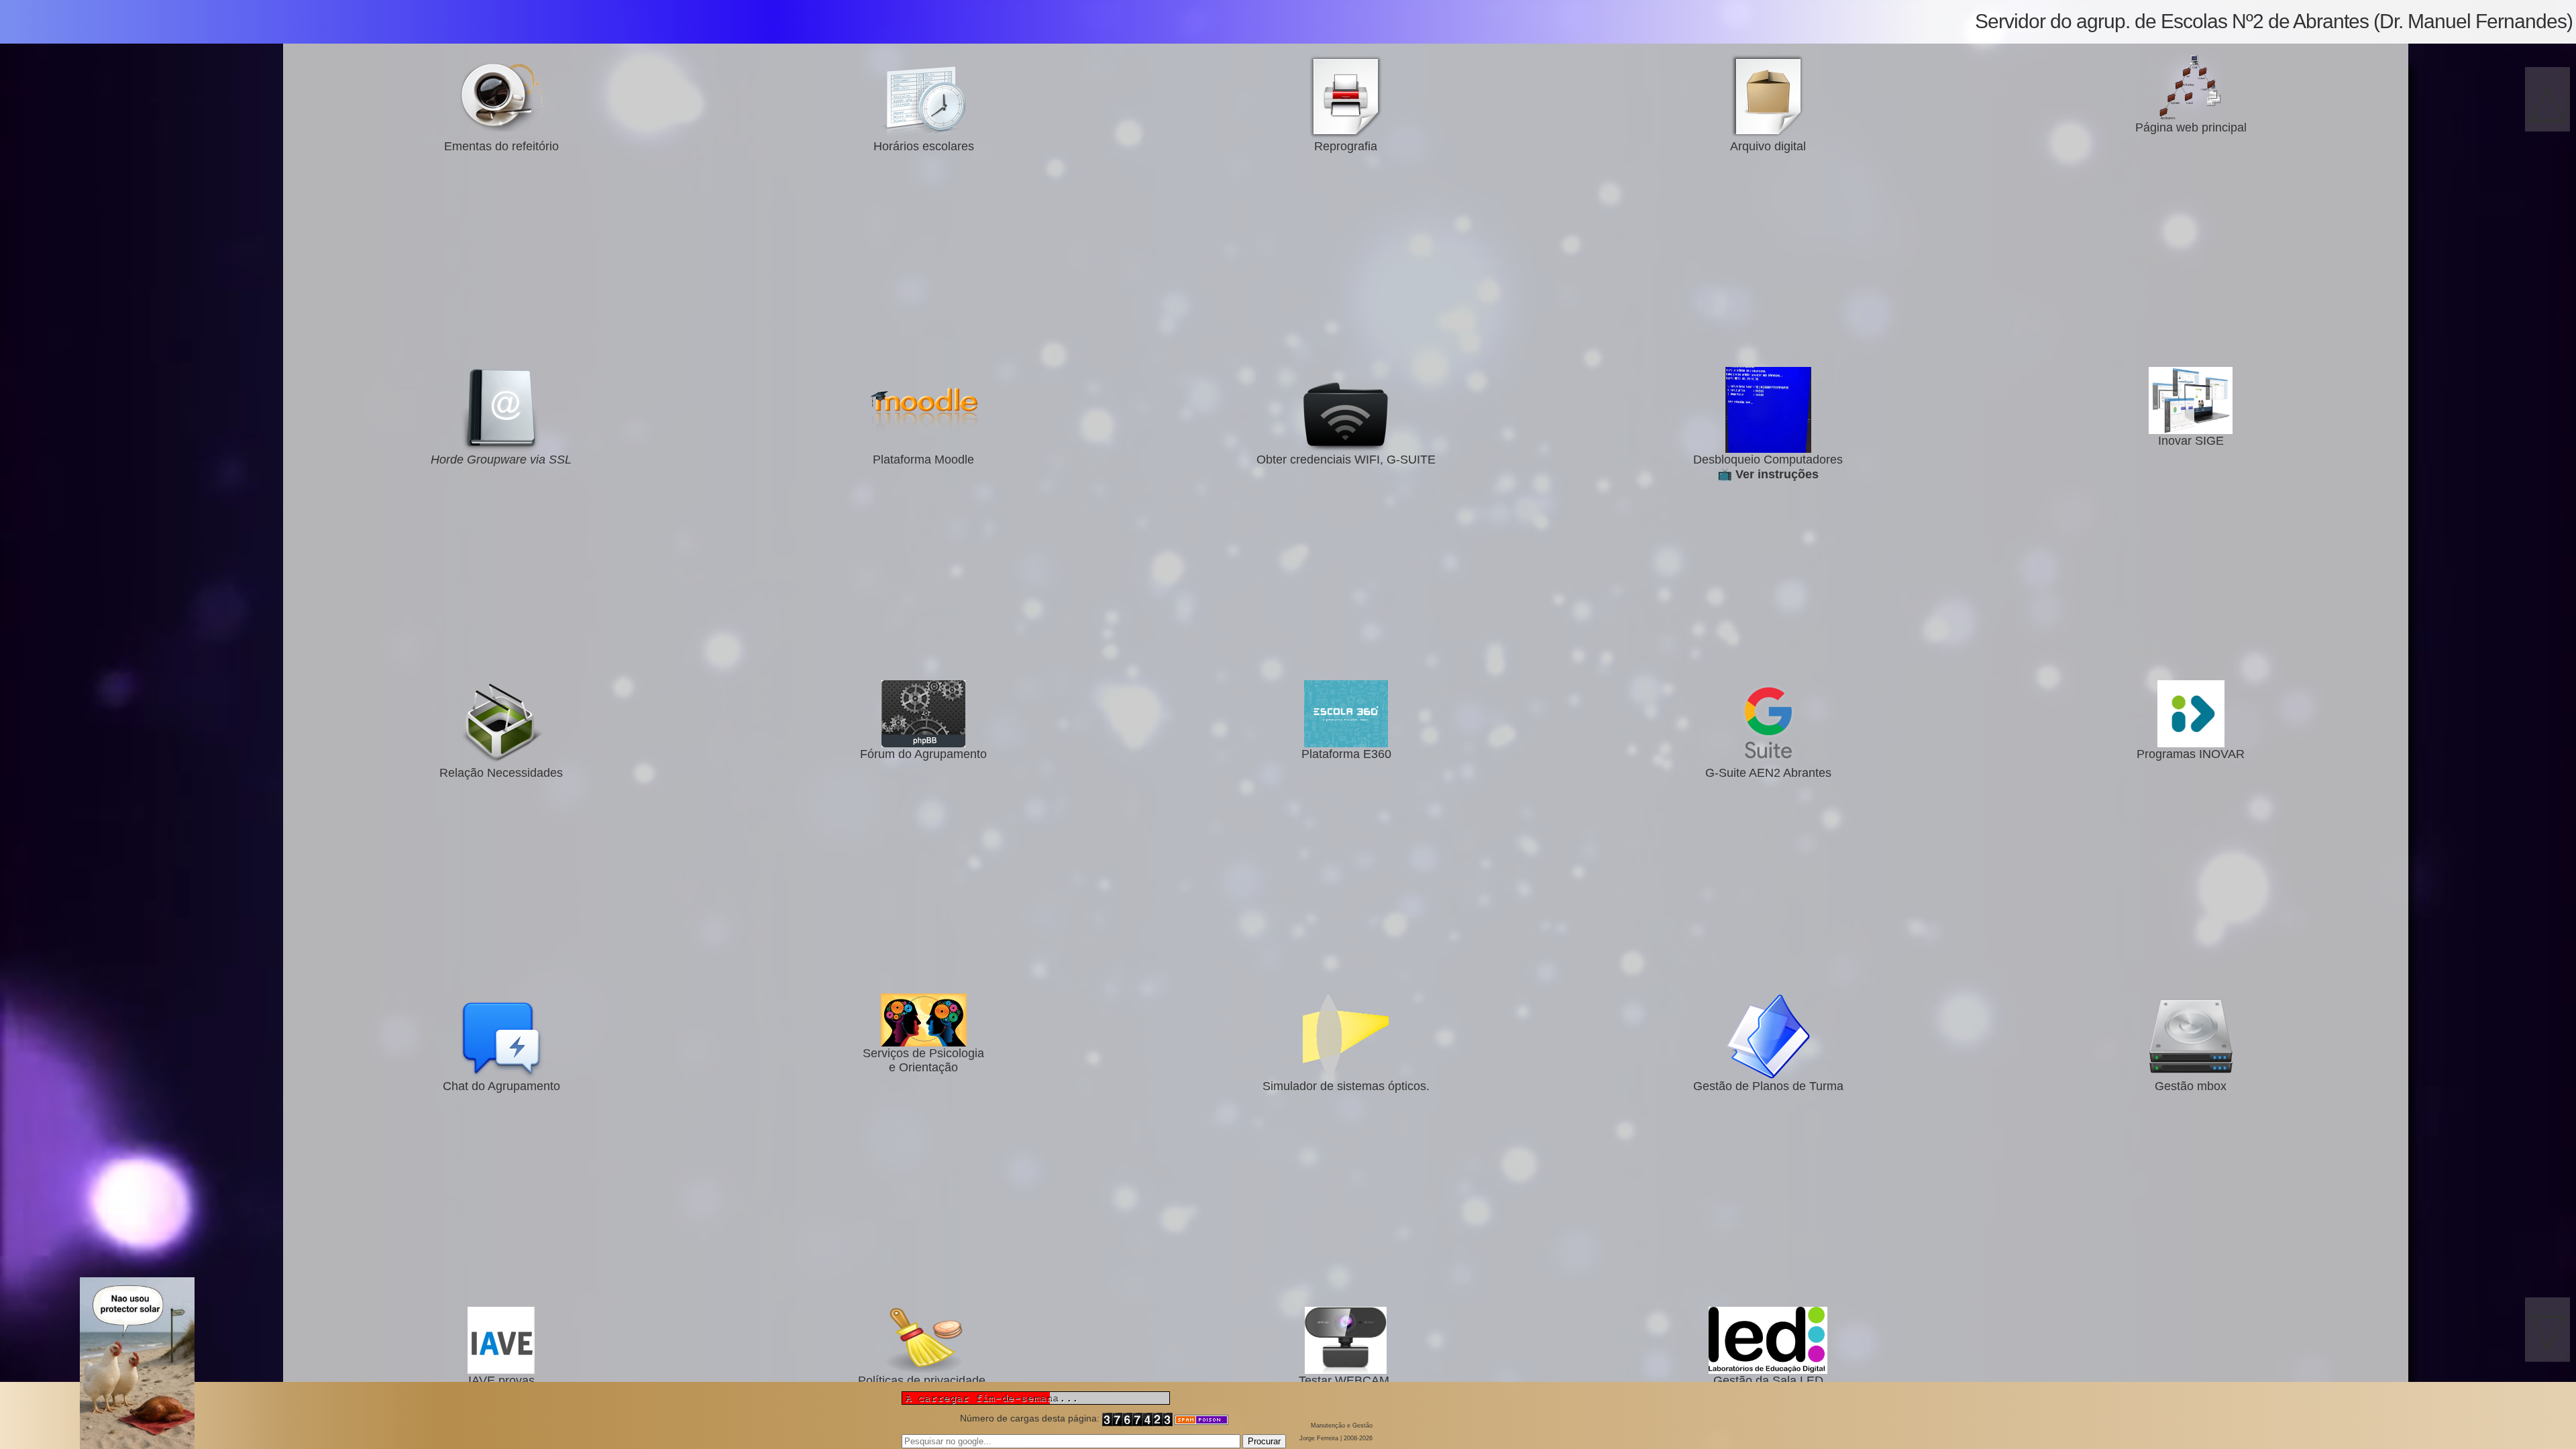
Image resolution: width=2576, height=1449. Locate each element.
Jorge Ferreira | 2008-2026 (1336, 1438)
